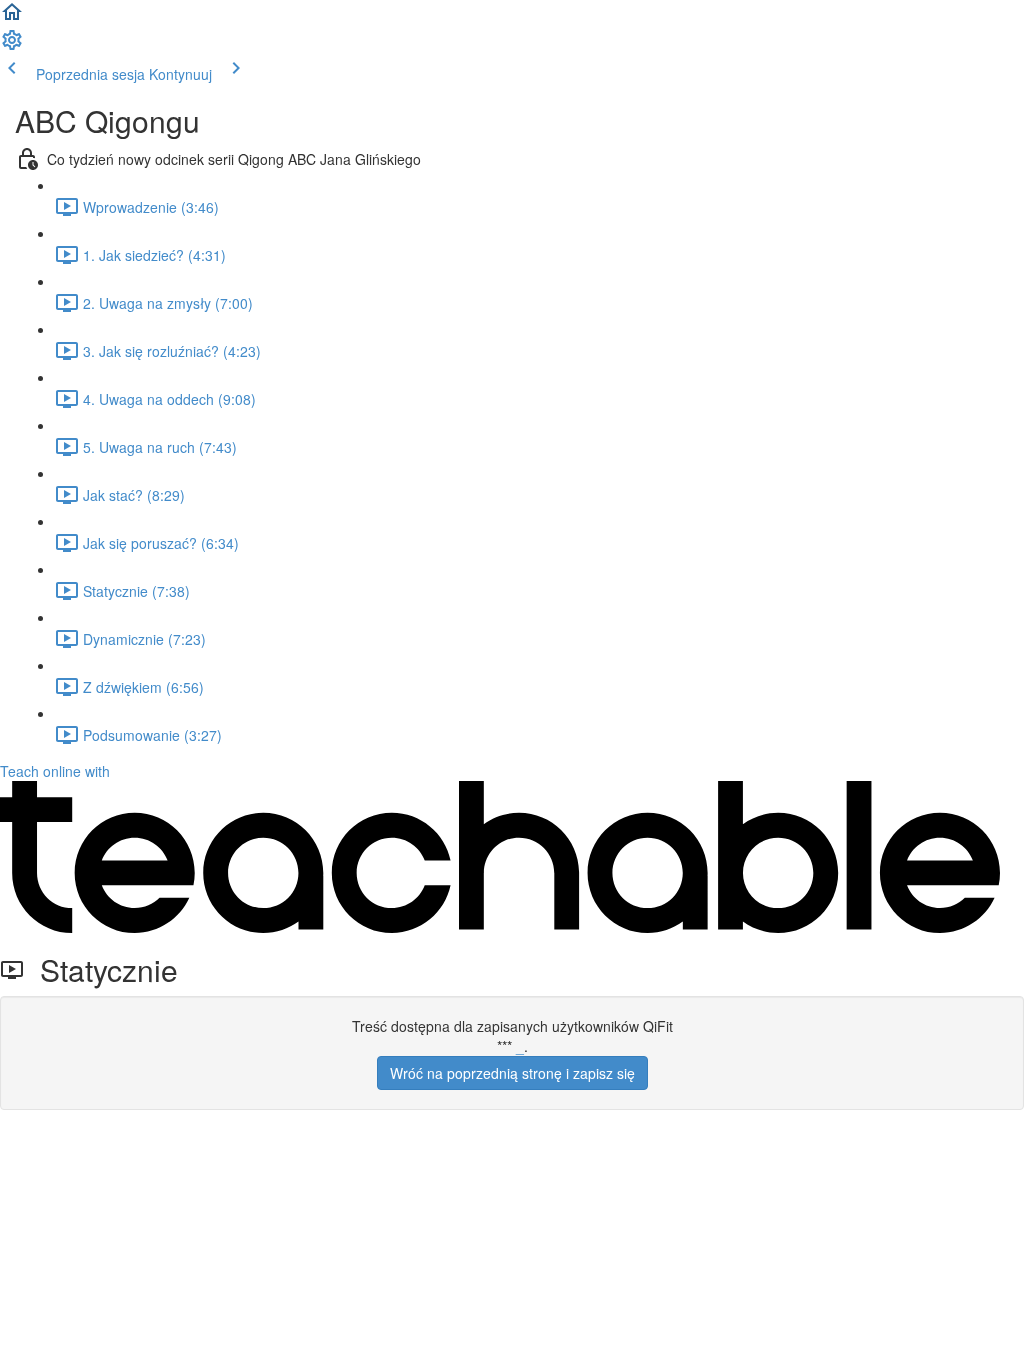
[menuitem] (12, 46)
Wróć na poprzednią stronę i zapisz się (512, 1073)
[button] (12, 18)
